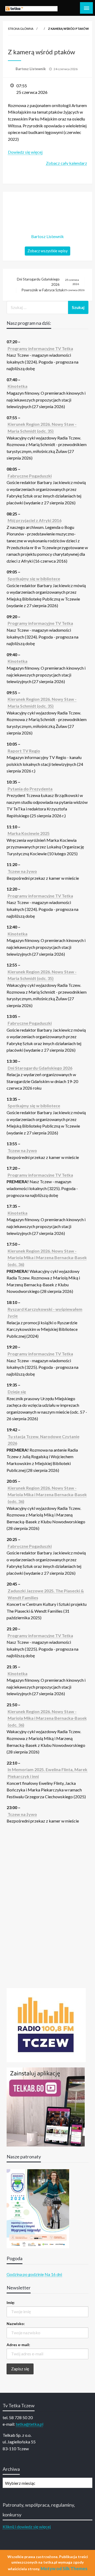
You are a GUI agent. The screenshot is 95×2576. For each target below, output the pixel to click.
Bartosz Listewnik (31, 69)
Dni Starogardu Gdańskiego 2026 (48, 282)
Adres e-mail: (18, 2345)
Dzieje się (17, 1392)
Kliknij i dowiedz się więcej (27, 2527)
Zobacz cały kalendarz (66, 163)
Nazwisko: (16, 2324)
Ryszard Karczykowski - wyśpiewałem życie (45, 1313)
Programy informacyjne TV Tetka (40, 348)
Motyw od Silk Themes (64, 2568)
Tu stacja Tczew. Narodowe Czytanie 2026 (44, 1440)
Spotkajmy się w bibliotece (34, 579)
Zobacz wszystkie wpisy (47, 251)
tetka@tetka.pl (30, 2424)
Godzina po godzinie (25, 2274)
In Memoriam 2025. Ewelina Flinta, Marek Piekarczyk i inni (47, 1773)
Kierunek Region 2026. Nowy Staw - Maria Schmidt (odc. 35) (42, 427)
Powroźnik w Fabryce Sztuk (53, 290)
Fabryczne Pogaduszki (30, 476)
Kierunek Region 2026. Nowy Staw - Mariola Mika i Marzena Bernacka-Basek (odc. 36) (47, 1258)
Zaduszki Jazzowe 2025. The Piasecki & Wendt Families (46, 1594)
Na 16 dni (53, 2274)
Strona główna (21, 29)
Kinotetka (18, 386)
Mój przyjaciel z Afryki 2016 (35, 520)
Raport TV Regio (24, 751)
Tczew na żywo (22, 871)
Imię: (11, 2302)
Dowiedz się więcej (25, 152)
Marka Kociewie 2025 (29, 833)
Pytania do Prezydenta (30, 789)
